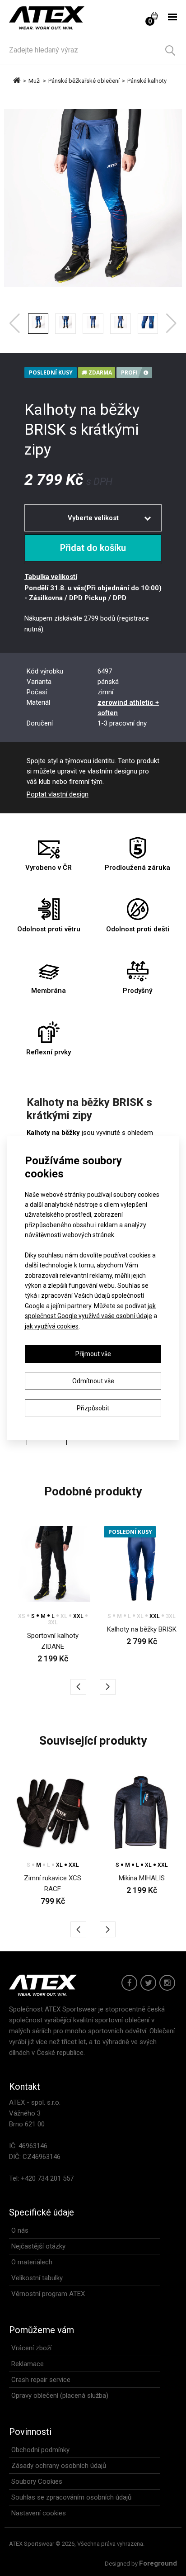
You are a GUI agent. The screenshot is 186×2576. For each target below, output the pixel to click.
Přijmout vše (93, 1354)
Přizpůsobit (93, 1408)
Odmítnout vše (93, 1381)
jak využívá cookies (52, 1326)
